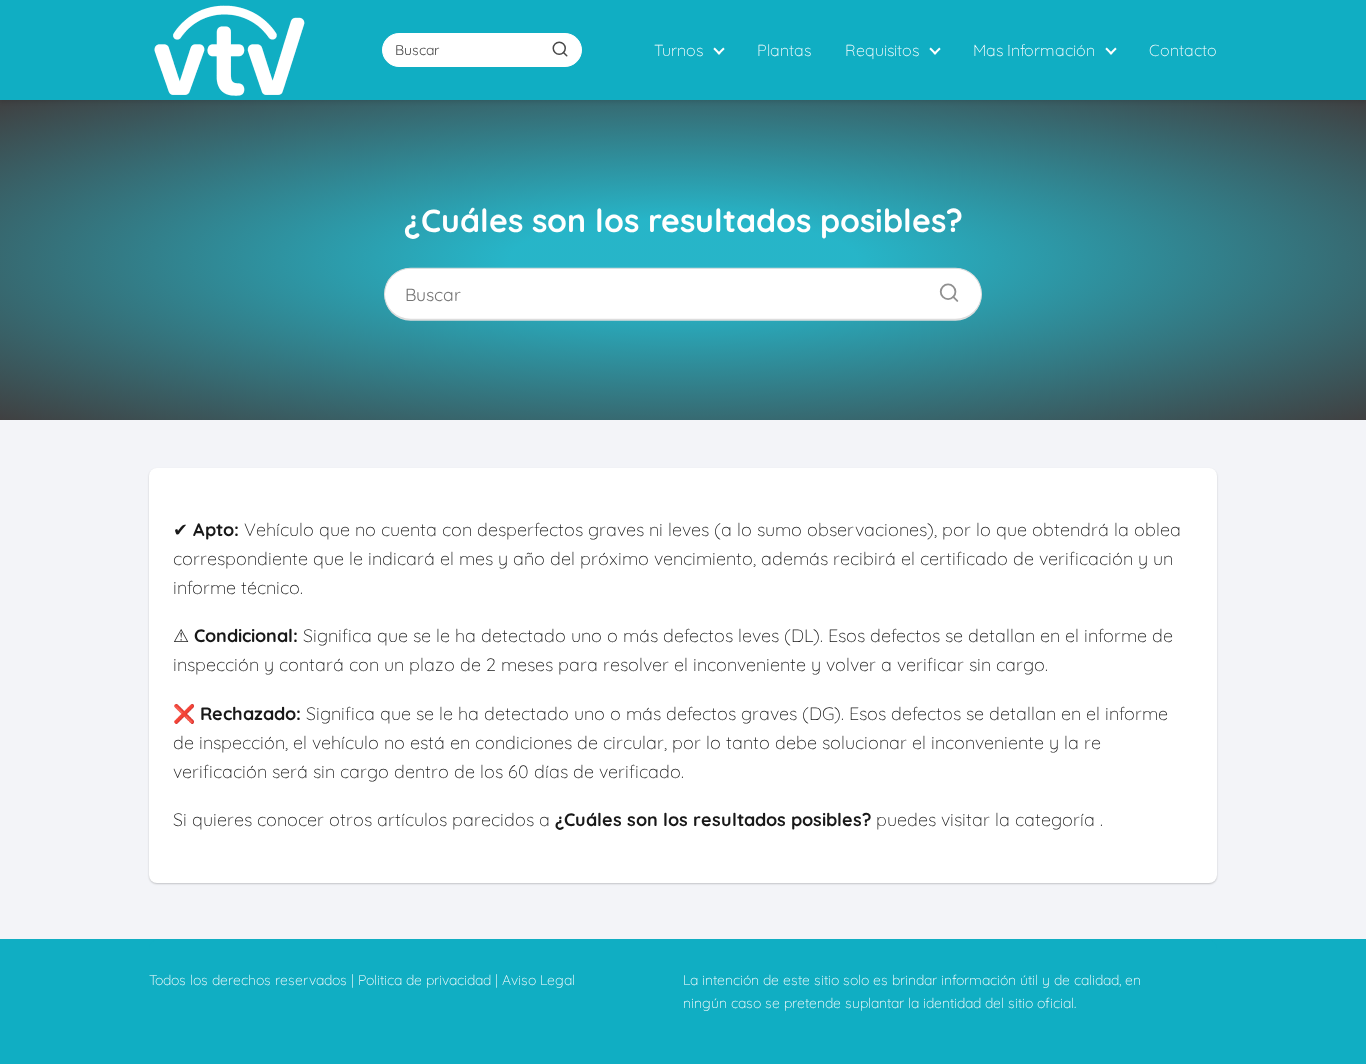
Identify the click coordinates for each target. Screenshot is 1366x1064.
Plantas (784, 50)
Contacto (1183, 50)
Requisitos (882, 50)
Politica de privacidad (424, 980)
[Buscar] (560, 49)
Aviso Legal (538, 980)
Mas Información (1034, 50)
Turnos (678, 50)
